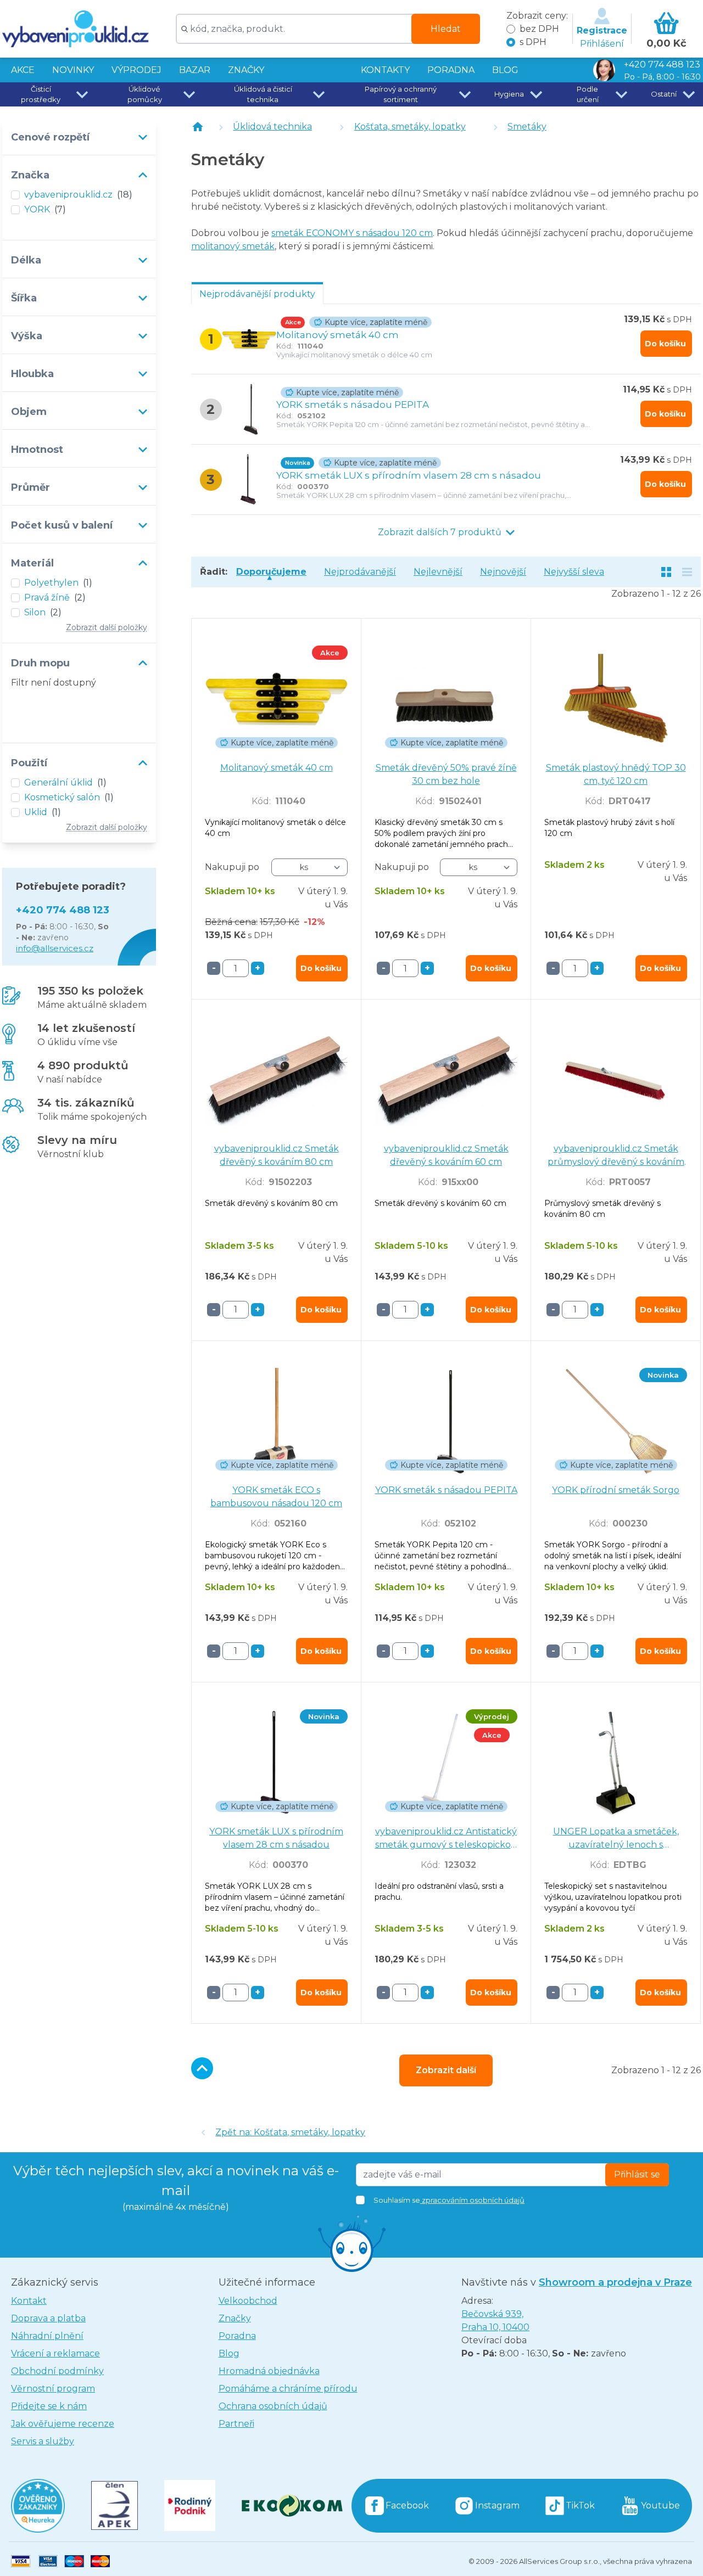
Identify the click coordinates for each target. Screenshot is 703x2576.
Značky (246, 70)
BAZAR (195, 70)
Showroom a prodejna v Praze (615, 2282)
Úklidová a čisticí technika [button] (263, 94)
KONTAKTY (385, 70)
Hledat (446, 29)
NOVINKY (73, 70)
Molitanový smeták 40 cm (337, 335)
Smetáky (527, 127)
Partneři (236, 2424)
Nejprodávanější (360, 572)
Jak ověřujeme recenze (63, 2424)
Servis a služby (43, 2441)
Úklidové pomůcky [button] (145, 94)
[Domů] (198, 127)
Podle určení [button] (588, 94)
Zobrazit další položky (107, 627)
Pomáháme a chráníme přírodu (288, 2389)
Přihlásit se (637, 2174)
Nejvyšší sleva (574, 572)
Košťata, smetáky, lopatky (410, 127)
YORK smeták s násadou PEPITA (353, 405)
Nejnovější (503, 572)
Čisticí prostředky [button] (41, 94)
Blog (229, 2353)
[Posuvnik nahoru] (202, 2068)
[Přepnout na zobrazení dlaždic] (666, 572)
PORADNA (451, 70)
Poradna (237, 2336)
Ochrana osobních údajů (273, 2406)
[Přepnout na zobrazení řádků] (687, 572)
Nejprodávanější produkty (257, 294)
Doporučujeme (271, 572)
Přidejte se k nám (49, 2406)
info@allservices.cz (55, 948)
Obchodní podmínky (57, 2371)
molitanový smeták (233, 246)
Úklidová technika (272, 127)
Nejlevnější (438, 572)
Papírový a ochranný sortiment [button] (401, 94)
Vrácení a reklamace (55, 2353)
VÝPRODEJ (136, 70)
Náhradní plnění (47, 2336)
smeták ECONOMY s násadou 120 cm (352, 233)
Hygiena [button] (509, 94)
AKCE (23, 70)
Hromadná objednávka (269, 2371)
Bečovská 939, (495, 2320)
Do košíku (665, 344)
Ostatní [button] (664, 94)
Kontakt (29, 2301)
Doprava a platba (48, 2318)
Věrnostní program (53, 2389)
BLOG (505, 70)
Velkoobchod (248, 2301)
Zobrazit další (446, 2070)
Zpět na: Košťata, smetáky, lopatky (290, 2132)
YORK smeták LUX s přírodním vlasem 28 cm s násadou (409, 475)
